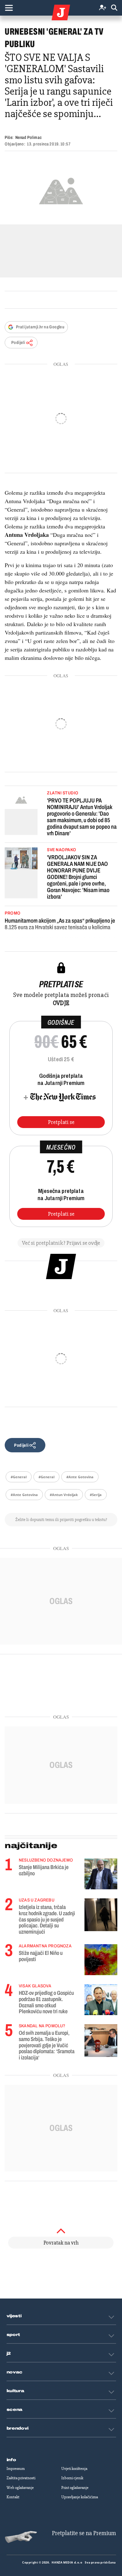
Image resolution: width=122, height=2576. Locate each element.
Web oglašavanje (20, 2488)
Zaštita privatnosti (21, 2478)
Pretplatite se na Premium (84, 2533)
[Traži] (114, 8)
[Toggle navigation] (9, 8)
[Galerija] (61, 190)
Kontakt (13, 2497)
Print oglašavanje (75, 2488)
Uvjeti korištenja (74, 2469)
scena (15, 2410)
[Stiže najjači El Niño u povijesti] (101, 1960)
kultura (15, 2391)
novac (15, 2372)
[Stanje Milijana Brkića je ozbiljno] (101, 1874)
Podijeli (18, 343)
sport (13, 2335)
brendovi (18, 2428)
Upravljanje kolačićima (80, 2497)
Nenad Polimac (28, 137)
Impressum (16, 2469)
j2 (9, 2353)
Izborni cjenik (72, 2478)
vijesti (14, 2316)
